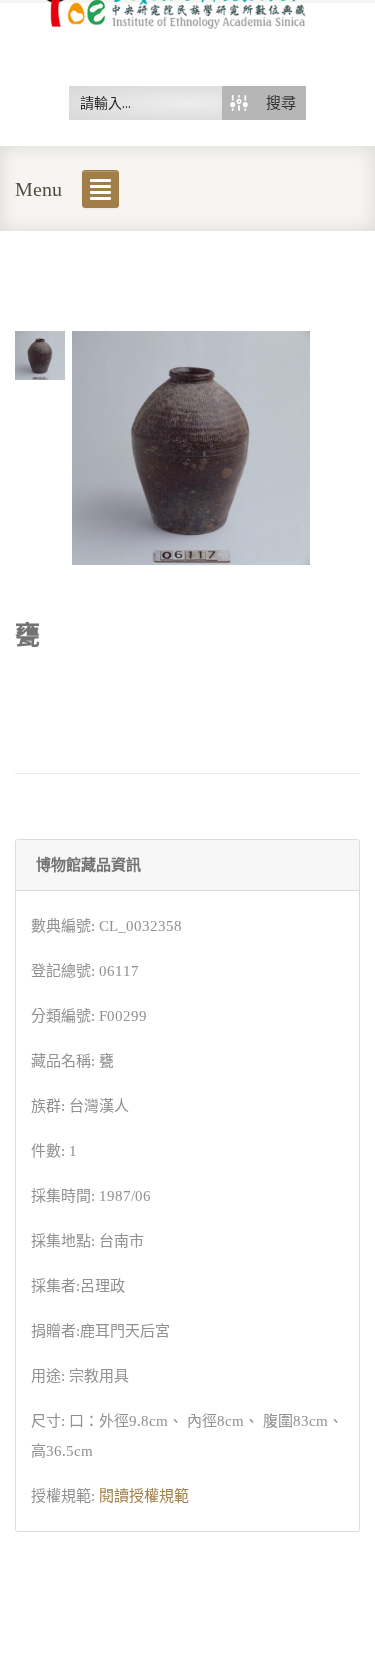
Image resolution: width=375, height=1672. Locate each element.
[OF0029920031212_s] (40, 354)
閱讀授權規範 (144, 1496)
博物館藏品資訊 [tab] (88, 865)
